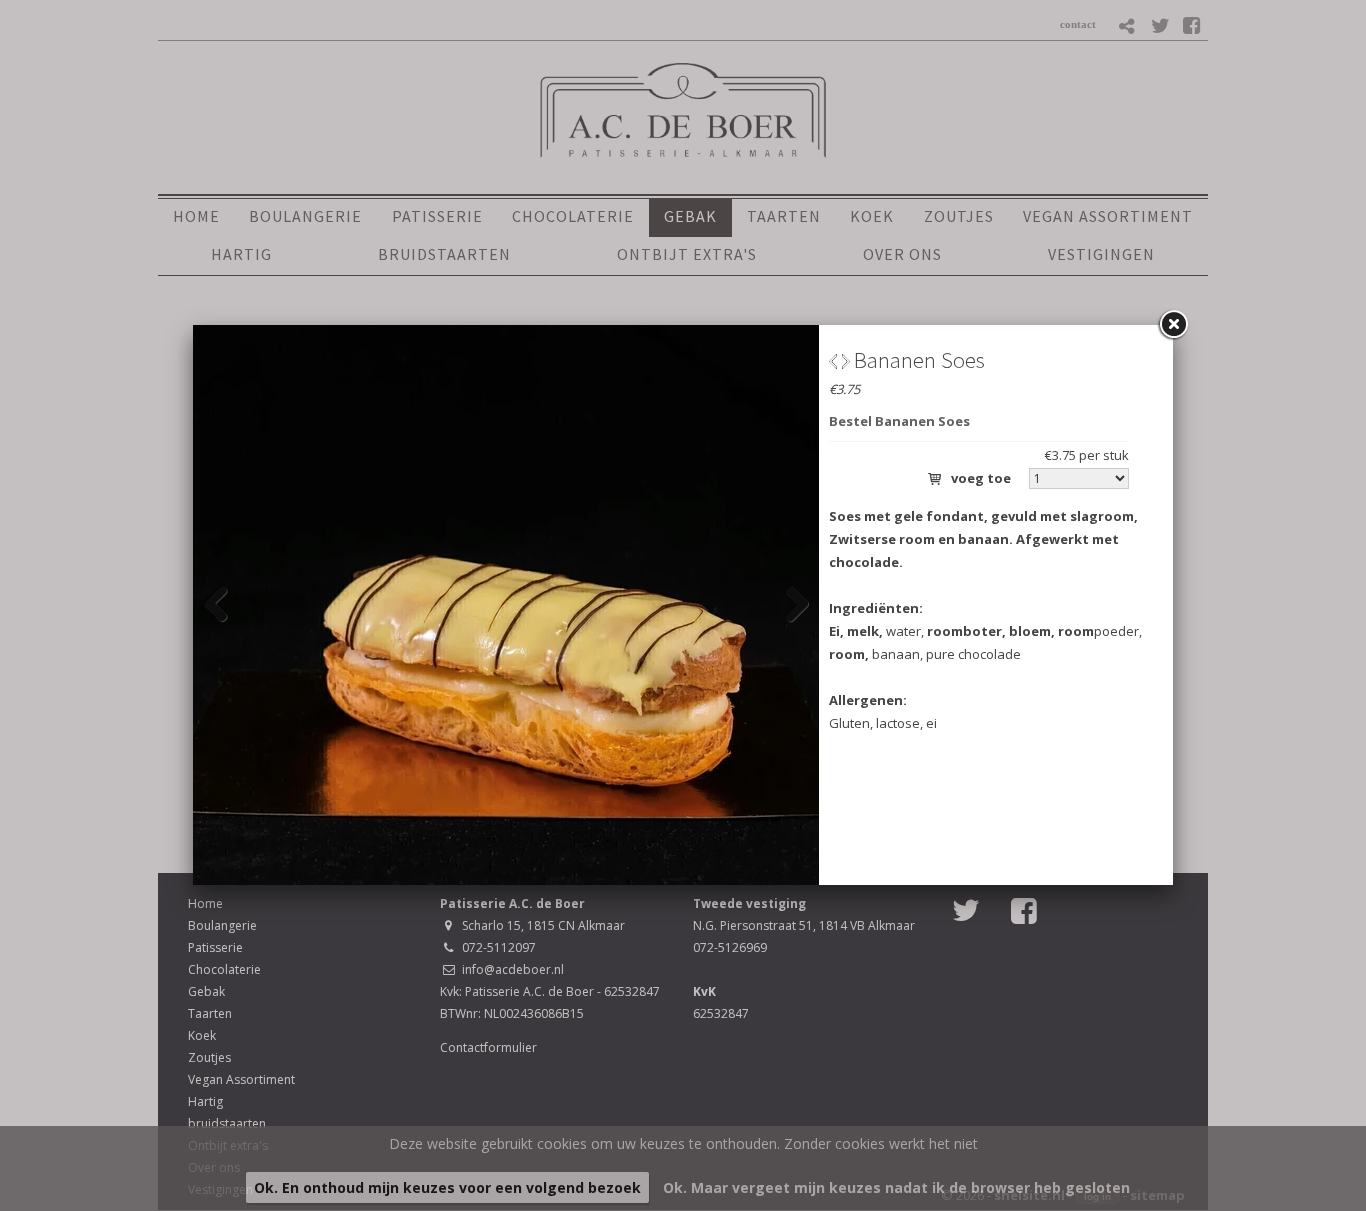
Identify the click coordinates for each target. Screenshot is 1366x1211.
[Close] (1173, 325)
